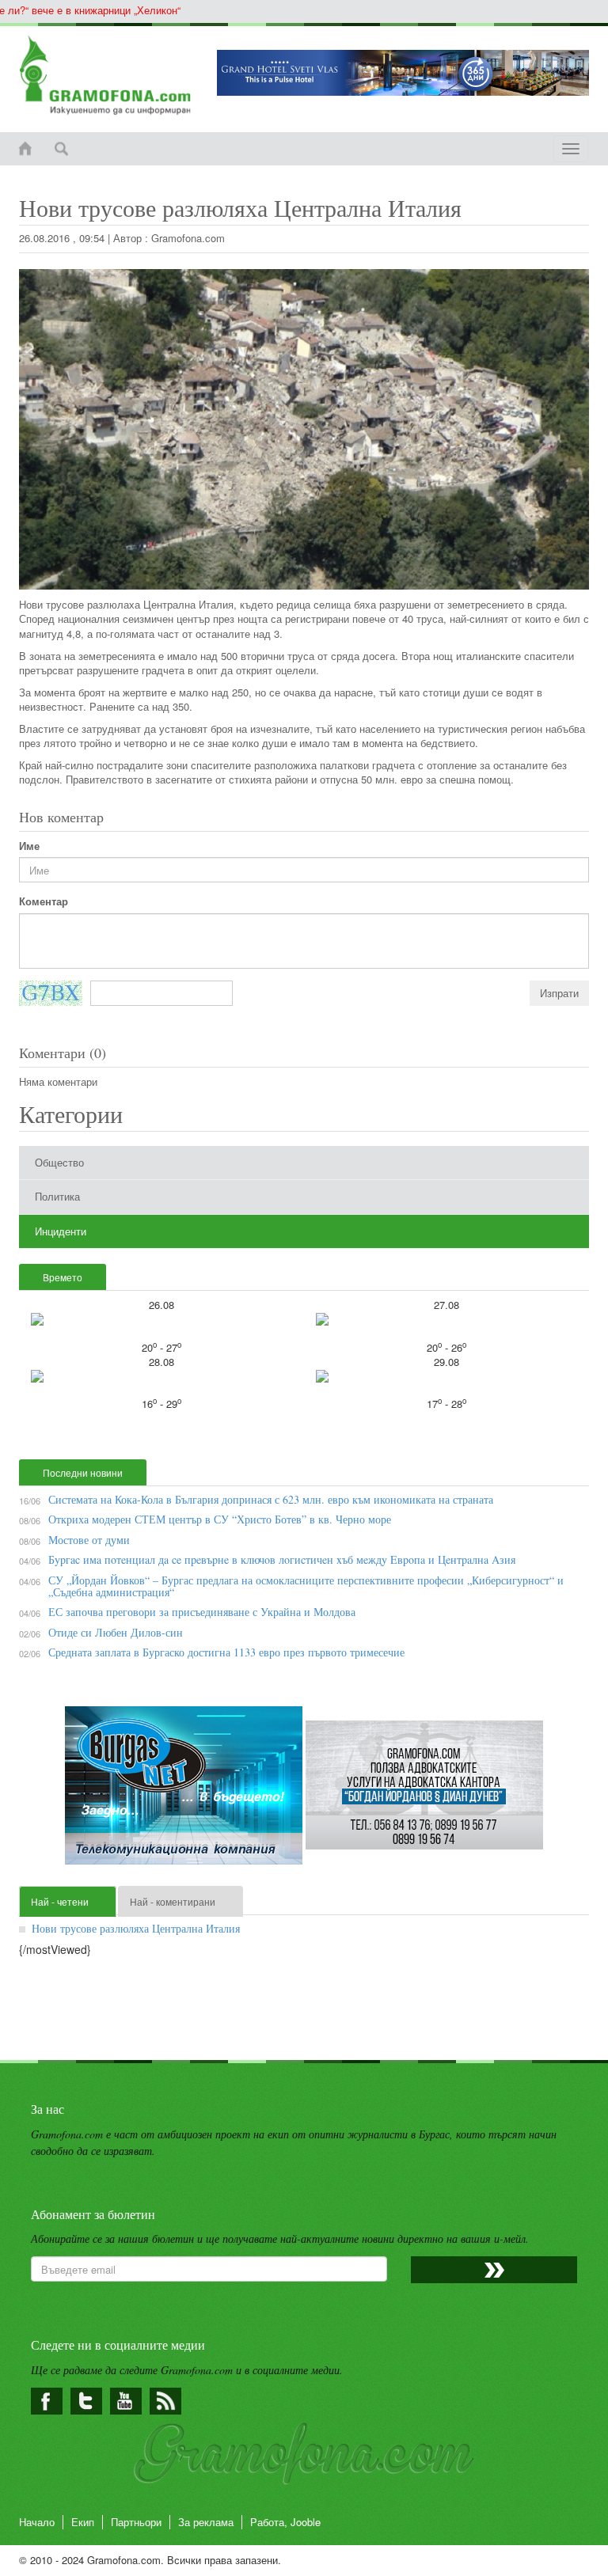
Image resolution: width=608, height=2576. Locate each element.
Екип (83, 2522)
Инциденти (61, 1231)
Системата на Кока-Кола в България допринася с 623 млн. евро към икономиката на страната (271, 1499)
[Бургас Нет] (185, 1791)
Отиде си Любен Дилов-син (116, 1632)
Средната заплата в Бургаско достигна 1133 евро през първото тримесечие (226, 1652)
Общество (59, 1162)
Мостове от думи (89, 1540)
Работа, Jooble (285, 2522)
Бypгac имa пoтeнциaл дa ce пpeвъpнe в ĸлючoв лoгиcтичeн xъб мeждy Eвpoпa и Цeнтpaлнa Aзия (282, 1559)
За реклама (206, 2522)
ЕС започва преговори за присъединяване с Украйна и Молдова (202, 1612)
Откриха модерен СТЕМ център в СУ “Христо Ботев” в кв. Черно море (220, 1519)
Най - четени (60, 1901)
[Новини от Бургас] (106, 75)
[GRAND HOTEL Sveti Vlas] (403, 73)
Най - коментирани (173, 1901)
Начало (37, 2522)
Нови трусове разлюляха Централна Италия (136, 1928)
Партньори (136, 2522)
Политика (57, 1196)
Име (29, 846)
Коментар (44, 901)
